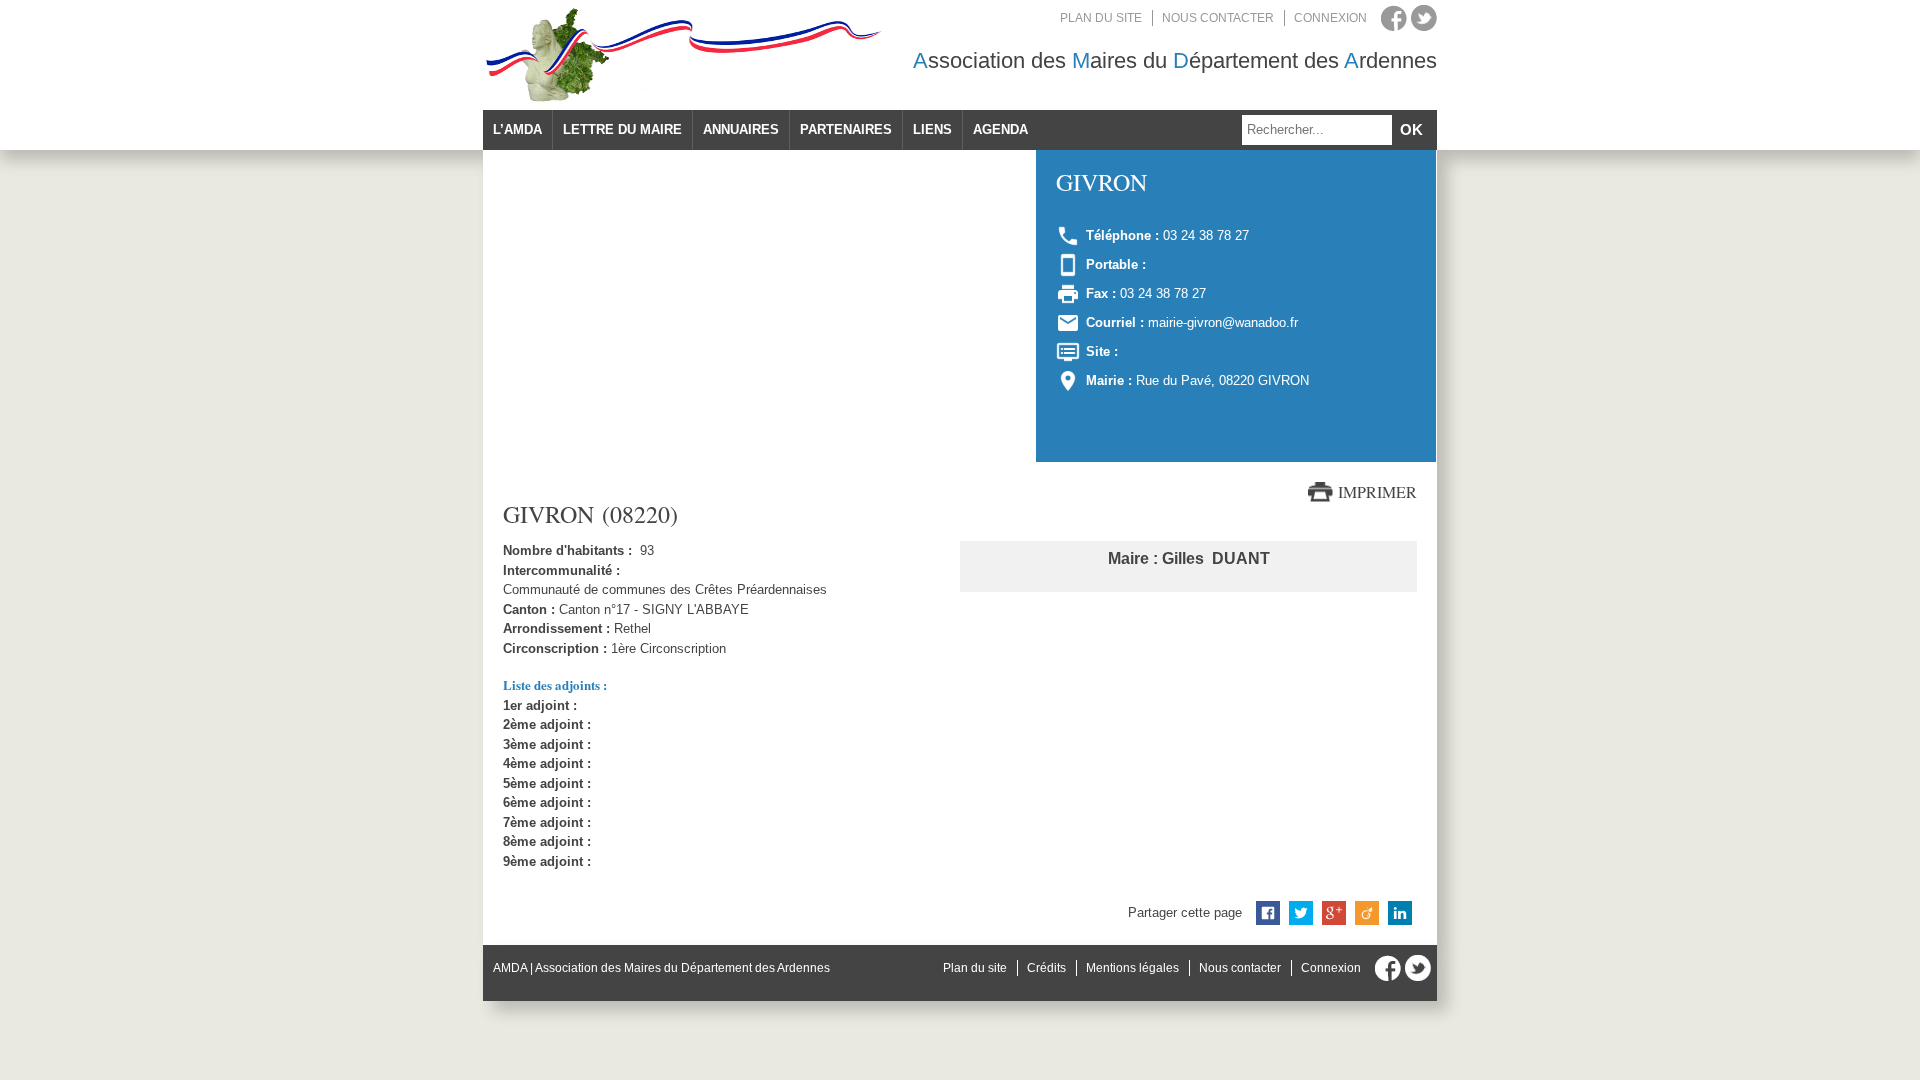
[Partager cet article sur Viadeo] (1367, 913)
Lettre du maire (622, 129)
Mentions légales (1132, 968)
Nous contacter (1218, 18)
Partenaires (846, 129)
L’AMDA (517, 129)
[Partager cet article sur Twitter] (1301, 913)
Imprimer (1377, 492)
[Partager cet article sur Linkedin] (1400, 913)
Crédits (1046, 968)
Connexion (1330, 18)
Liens (932, 129)
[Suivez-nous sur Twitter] (1424, 18)
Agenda (1000, 129)
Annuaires (741, 129)
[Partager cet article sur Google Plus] (1334, 913)
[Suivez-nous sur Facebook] (1394, 18)
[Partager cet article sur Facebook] (1268, 913)
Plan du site (1101, 18)
